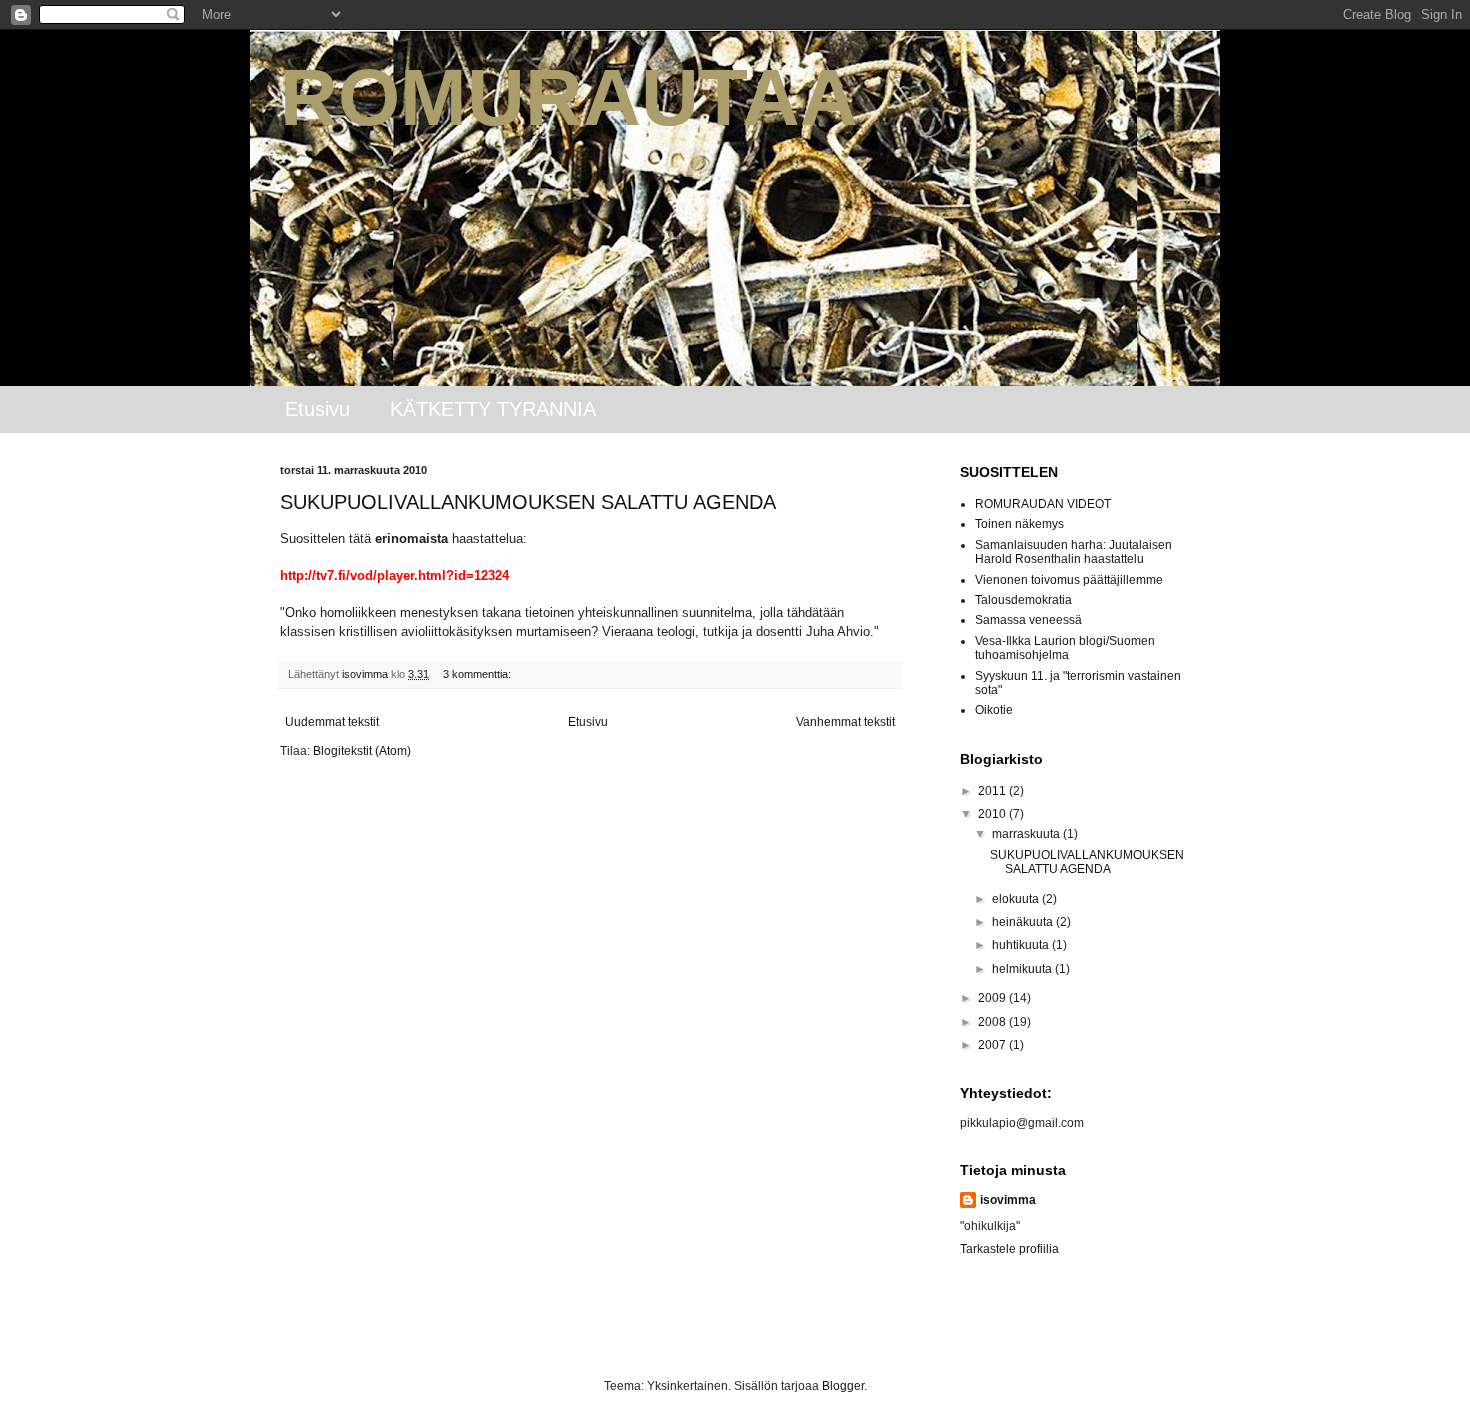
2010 (993, 814)
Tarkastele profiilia (1009, 1249)
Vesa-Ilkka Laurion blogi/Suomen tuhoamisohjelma (1065, 648)
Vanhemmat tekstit (845, 722)
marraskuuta (1027, 834)
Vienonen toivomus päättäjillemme (1069, 580)
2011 (993, 791)
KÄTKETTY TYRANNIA (493, 409)
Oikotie (994, 710)
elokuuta (1017, 899)
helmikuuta (1023, 969)
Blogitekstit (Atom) (362, 751)
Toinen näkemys (1019, 524)
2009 (993, 998)
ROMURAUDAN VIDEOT (1043, 504)
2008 (993, 1022)
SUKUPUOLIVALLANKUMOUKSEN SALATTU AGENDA (528, 502)
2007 (993, 1045)
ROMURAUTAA (569, 97)
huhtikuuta (1022, 945)
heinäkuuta (1024, 922)
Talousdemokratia (1023, 600)
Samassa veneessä (1028, 620)
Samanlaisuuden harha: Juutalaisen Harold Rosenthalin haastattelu (1073, 552)
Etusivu (317, 409)
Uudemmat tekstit (332, 722)
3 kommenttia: (478, 674)
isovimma (1008, 1200)
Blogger (843, 1386)
